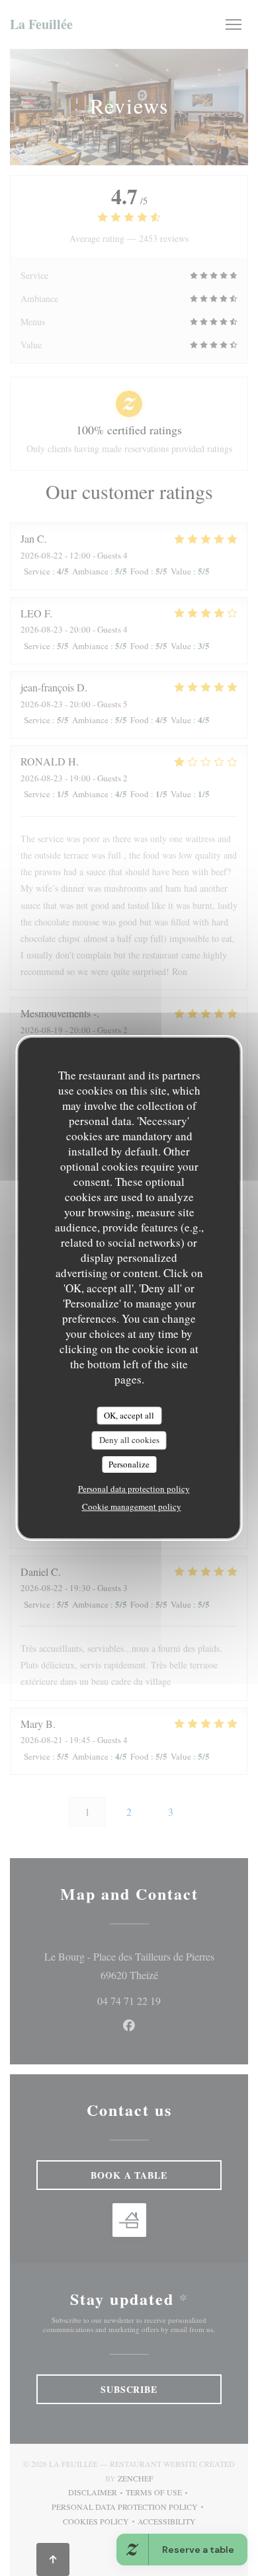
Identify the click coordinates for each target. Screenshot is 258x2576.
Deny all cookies (129, 1440)
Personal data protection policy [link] (134, 1489)
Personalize (129, 1464)
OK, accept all (129, 1415)
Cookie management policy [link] (132, 1506)
